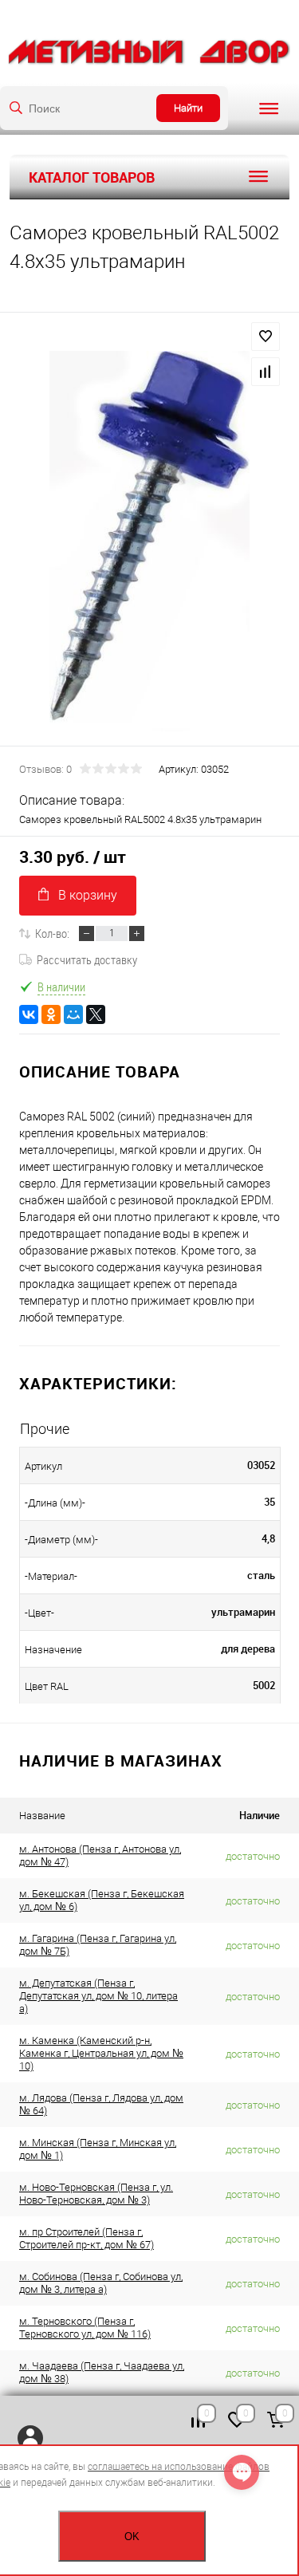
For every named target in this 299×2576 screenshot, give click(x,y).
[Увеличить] (149, 541)
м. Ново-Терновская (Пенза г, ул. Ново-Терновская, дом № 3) (96, 2194)
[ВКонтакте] (29, 1014)
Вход (30, 2438)
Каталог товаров (92, 177)
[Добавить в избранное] (266, 337)
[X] (96, 1014)
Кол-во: (52, 933)
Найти (188, 108)
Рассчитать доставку (87, 959)
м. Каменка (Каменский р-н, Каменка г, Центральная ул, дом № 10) (101, 2053)
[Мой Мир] (73, 1014)
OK (132, 2537)
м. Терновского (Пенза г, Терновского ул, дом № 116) (85, 2328)
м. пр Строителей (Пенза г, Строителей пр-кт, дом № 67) (87, 2238)
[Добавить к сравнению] (266, 372)
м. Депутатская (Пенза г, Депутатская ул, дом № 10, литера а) (98, 1996)
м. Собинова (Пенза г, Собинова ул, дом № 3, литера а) (101, 2283)
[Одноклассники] (51, 1014)
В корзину (88, 895)
